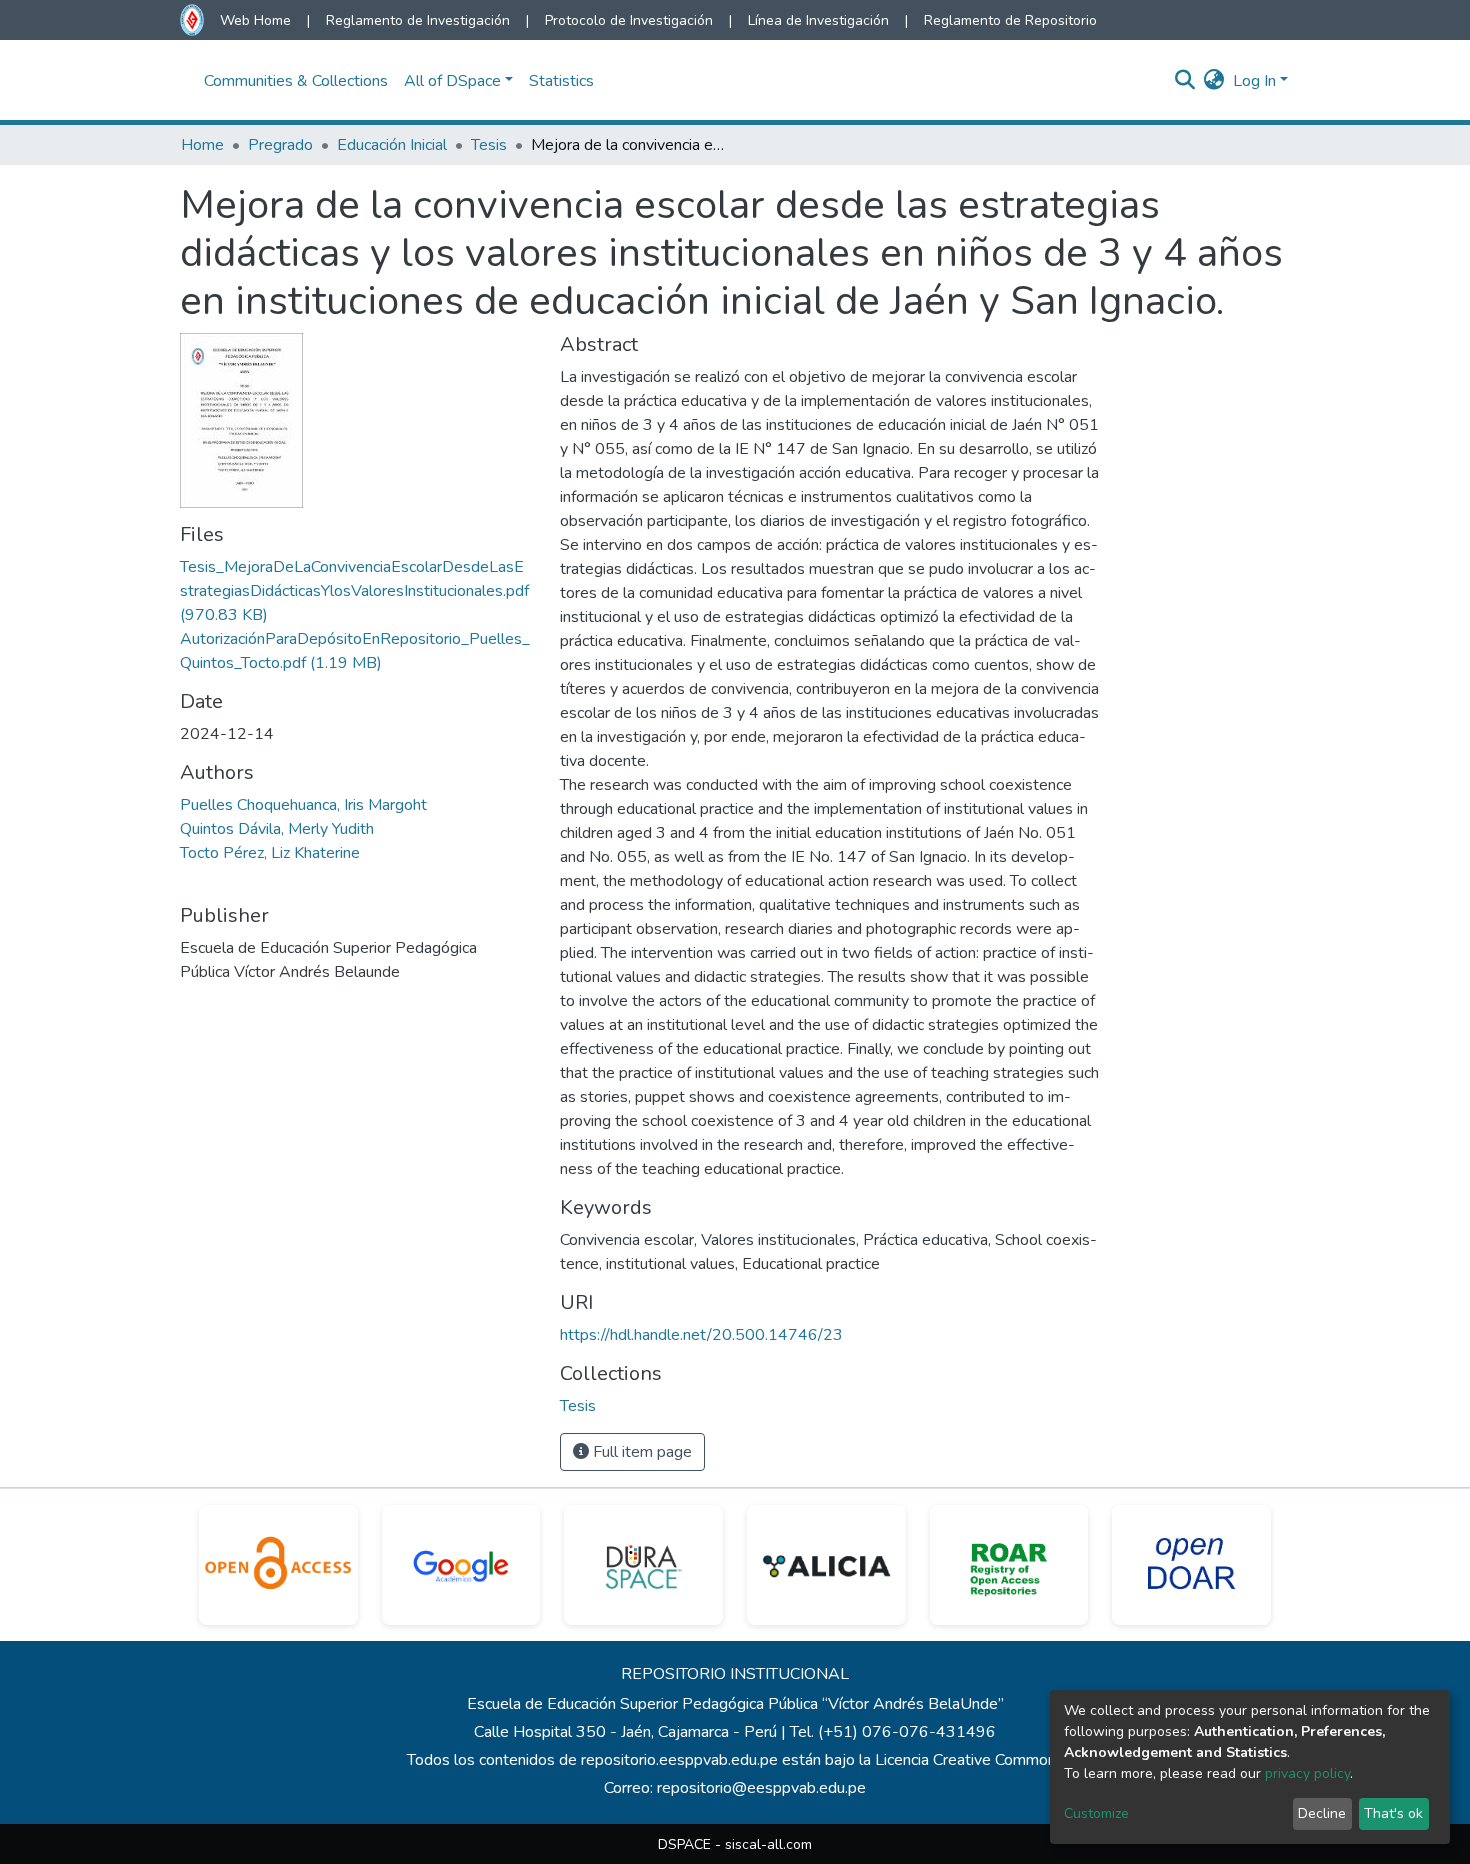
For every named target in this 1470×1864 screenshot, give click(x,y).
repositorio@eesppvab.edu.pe (761, 1788)
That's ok (1393, 1813)
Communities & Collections (296, 81)
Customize (1096, 1813)
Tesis (489, 145)
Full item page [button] (640, 1452)
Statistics (561, 81)
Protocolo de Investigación (629, 20)
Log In (1254, 81)
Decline (1322, 1813)
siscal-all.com (768, 1844)
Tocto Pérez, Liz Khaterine (270, 853)
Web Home (255, 20)
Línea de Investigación (818, 20)
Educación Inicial (392, 145)
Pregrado (280, 145)
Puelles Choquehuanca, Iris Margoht (303, 805)
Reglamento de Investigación (418, 20)
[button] (1214, 81)
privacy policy (1307, 1773)
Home (202, 145)
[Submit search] (1185, 81)
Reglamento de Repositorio (1010, 20)
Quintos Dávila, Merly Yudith (277, 829)
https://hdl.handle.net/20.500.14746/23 (701, 1335)
